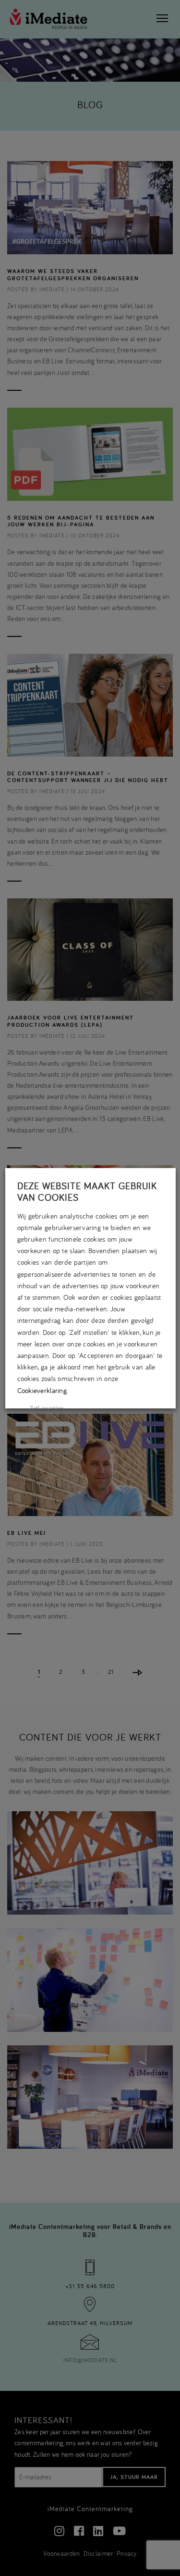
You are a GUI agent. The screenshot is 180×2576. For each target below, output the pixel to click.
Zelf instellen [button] (47, 1408)
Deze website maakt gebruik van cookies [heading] (87, 1192)
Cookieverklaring (42, 1390)
